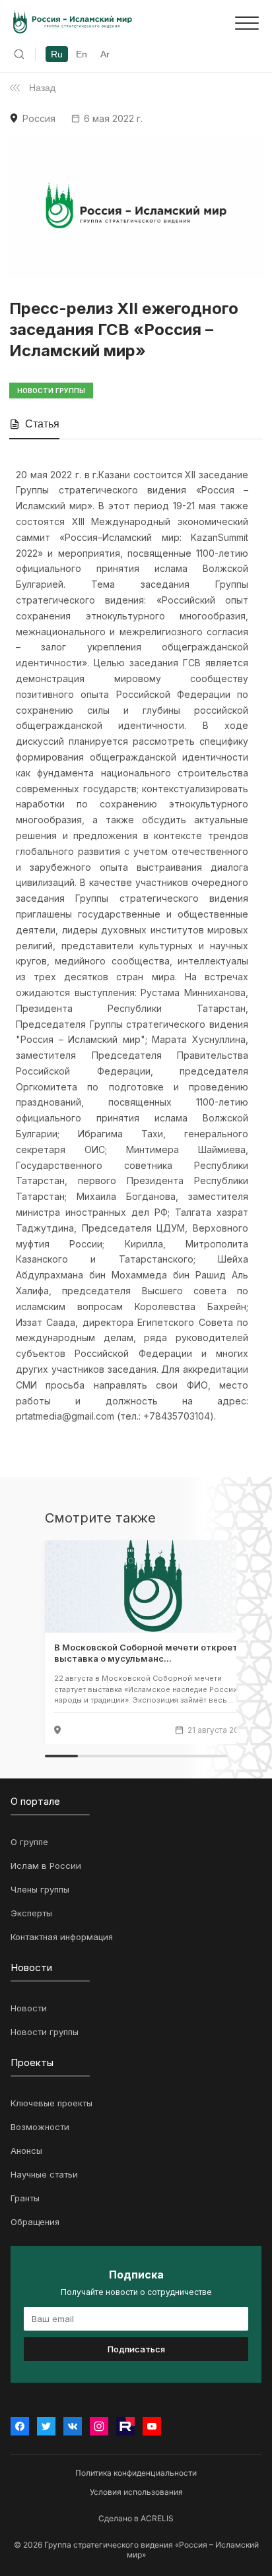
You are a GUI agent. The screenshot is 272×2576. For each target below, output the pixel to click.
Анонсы (26, 2151)
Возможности (40, 2127)
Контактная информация (62, 1937)
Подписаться (136, 2349)
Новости (29, 2008)
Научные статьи (44, 2174)
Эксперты (31, 1913)
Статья (42, 424)
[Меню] (247, 23)
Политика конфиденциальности (136, 2473)
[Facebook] (20, 2426)
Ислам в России (46, 1866)
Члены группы (40, 1889)
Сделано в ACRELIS (136, 2518)
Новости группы (45, 2032)
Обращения (35, 2222)
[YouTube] (152, 2426)
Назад (42, 88)
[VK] (73, 2426)
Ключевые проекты (51, 2103)
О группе (29, 1842)
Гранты (25, 2198)
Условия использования (136, 2492)
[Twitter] (46, 2426)
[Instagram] (99, 2426)
